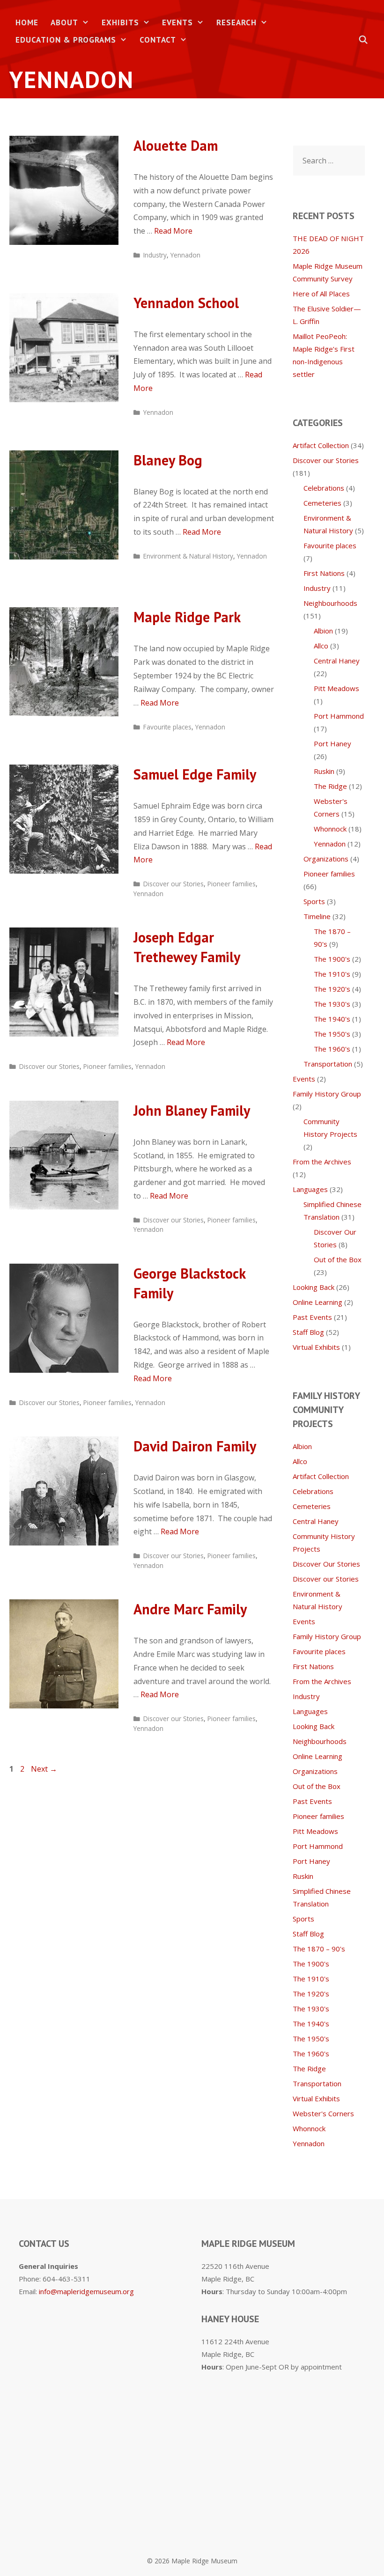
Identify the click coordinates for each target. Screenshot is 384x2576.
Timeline (317, 916)
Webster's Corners (323, 2113)
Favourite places (167, 727)
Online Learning (318, 1302)
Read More (173, 231)
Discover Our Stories (326, 1564)
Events (177, 22)
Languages (310, 1189)
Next (44, 1769)
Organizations (326, 859)
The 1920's (332, 989)
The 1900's (332, 959)
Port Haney (332, 743)
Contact (158, 40)
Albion (323, 631)
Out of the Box (338, 1259)
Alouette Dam (176, 145)
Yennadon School (186, 303)
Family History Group (327, 1094)
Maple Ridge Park (187, 617)
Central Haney (337, 661)
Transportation (328, 1064)
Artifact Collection (321, 445)
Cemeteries (322, 503)
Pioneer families (232, 884)
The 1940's (332, 1019)
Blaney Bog (168, 460)
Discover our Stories (174, 884)
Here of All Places (321, 294)
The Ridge (330, 786)
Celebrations (324, 488)
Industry (155, 255)
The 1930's (332, 1004)
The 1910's (332, 974)
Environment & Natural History (188, 556)
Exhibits (120, 22)
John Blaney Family (192, 1110)
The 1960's (332, 1049)
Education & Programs (66, 40)
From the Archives (322, 1162)
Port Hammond (339, 716)
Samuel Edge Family (195, 774)
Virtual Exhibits (316, 1347)
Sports (314, 901)
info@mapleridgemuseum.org (86, 2291)
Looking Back (314, 1287)
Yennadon (185, 255)
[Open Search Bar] (363, 40)
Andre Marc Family (190, 1609)
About (64, 22)
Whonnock (330, 829)
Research (236, 22)
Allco (321, 646)
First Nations (324, 573)
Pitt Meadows (336, 688)
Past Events (312, 1317)
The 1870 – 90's (319, 1949)
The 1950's (332, 1034)
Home (27, 22)
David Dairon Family (195, 1446)
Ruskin (324, 771)
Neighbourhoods (330, 603)
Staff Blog (308, 1332)
